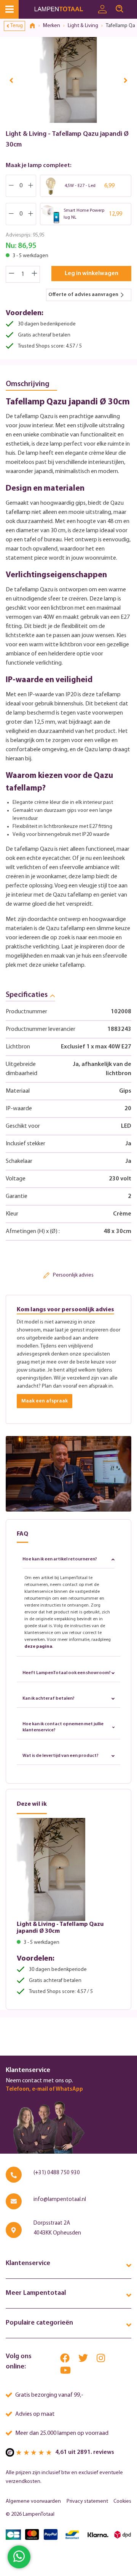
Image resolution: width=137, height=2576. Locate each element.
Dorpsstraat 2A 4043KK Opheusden (57, 2228)
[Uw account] (102, 10)
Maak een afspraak (45, 1401)
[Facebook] (65, 2360)
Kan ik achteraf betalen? (49, 1699)
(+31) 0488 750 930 (57, 2173)
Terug (17, 26)
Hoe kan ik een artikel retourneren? (60, 1559)
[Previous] (11, 80)
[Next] (126, 80)
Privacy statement (87, 2501)
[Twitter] (84, 2360)
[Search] (119, 9)
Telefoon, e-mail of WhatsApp (44, 2089)
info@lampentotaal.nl (60, 2200)
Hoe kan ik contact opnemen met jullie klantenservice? (63, 1727)
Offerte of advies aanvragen (83, 295)
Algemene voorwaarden (33, 2501)
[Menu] (9, 9)
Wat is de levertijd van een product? (61, 1756)
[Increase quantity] (35, 274)
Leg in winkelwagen (92, 274)
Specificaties (27, 995)
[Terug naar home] (35, 26)
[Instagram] (101, 2360)
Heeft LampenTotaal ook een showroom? (67, 1673)
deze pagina (38, 1647)
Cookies (122, 2501)
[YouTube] (65, 2372)
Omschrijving (28, 384)
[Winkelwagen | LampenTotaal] (132, 6)
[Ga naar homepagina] (64, 9)
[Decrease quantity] (11, 274)
